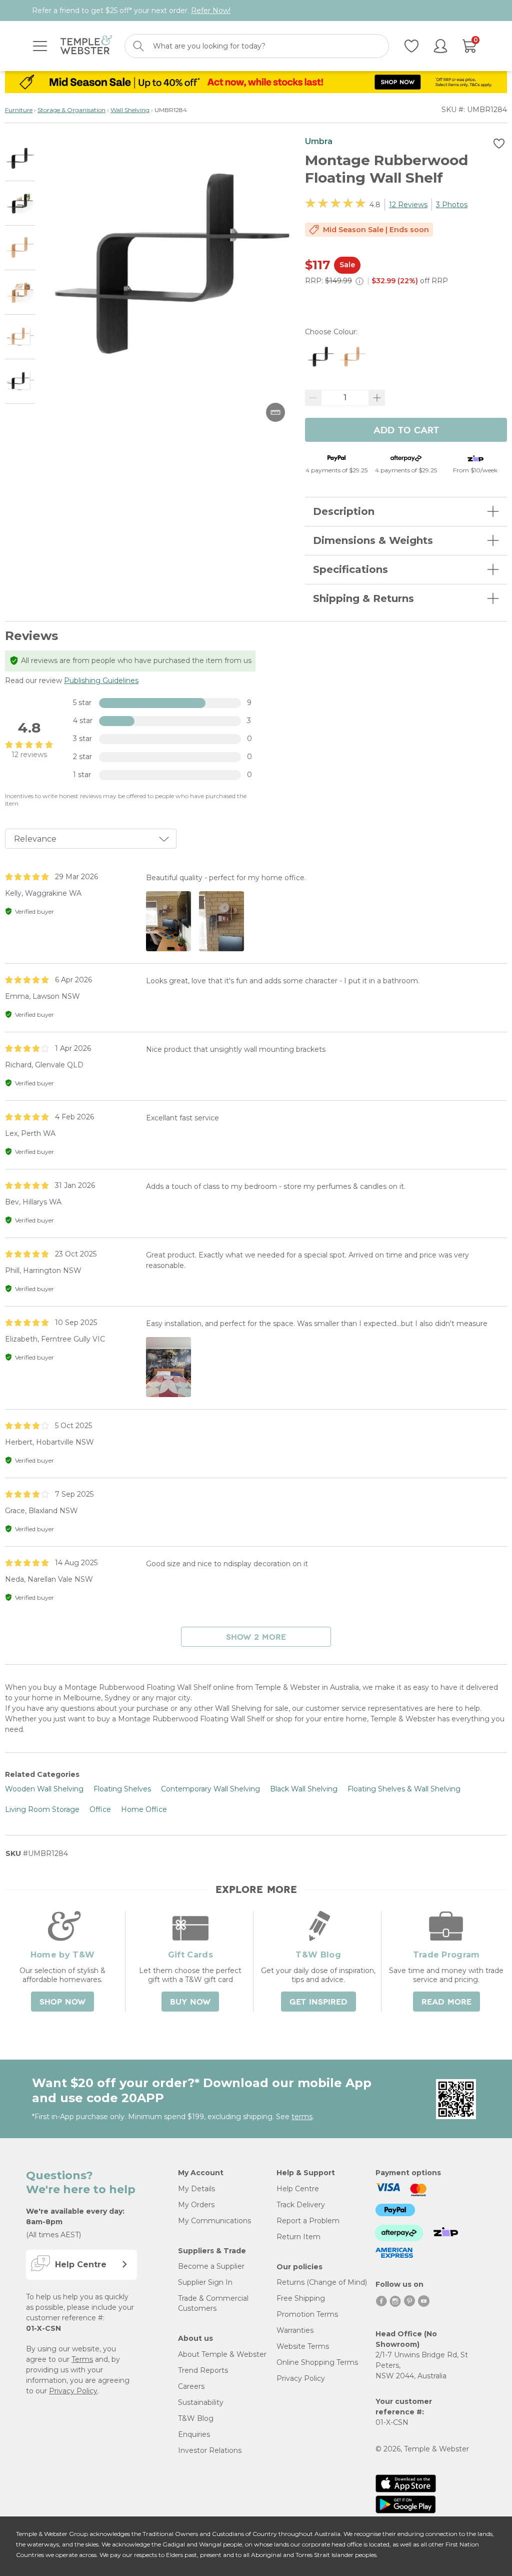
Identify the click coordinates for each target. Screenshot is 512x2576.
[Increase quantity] (377, 398)
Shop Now (62, 2002)
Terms (82, 2359)
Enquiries (194, 2434)
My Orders (196, 2205)
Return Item (298, 2237)
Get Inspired (318, 2002)
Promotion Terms (307, 2314)
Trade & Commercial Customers (213, 2303)
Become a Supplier (211, 2266)
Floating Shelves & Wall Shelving (404, 1789)
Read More (446, 2002)
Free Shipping (301, 2298)
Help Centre (298, 2189)
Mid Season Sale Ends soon (376, 230)
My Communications (214, 2221)
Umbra (319, 141)
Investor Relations (210, 2450)
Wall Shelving (130, 110)
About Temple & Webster (222, 2354)
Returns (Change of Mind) (322, 2282)
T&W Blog (196, 2418)
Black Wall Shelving (304, 1789)
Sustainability (201, 2402)
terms (302, 2117)
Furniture (19, 110)
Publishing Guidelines (101, 681)
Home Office (144, 1809)
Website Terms (303, 2346)
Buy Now (190, 2002)
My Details (196, 2189)
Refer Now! (211, 11)
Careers (191, 2386)
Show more (256, 1637)
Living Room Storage (42, 1809)
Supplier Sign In (205, 2282)
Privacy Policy (73, 2391)
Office (100, 1809)
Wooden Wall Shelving (44, 1789)
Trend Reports (203, 2370)
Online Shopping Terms (317, 2362)
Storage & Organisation (71, 110)
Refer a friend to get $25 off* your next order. (131, 11)
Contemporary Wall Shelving (210, 1789)
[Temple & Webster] (86, 46)
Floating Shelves (122, 1789)
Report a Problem (308, 2221)
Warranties (295, 2330)
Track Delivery (301, 2205)
